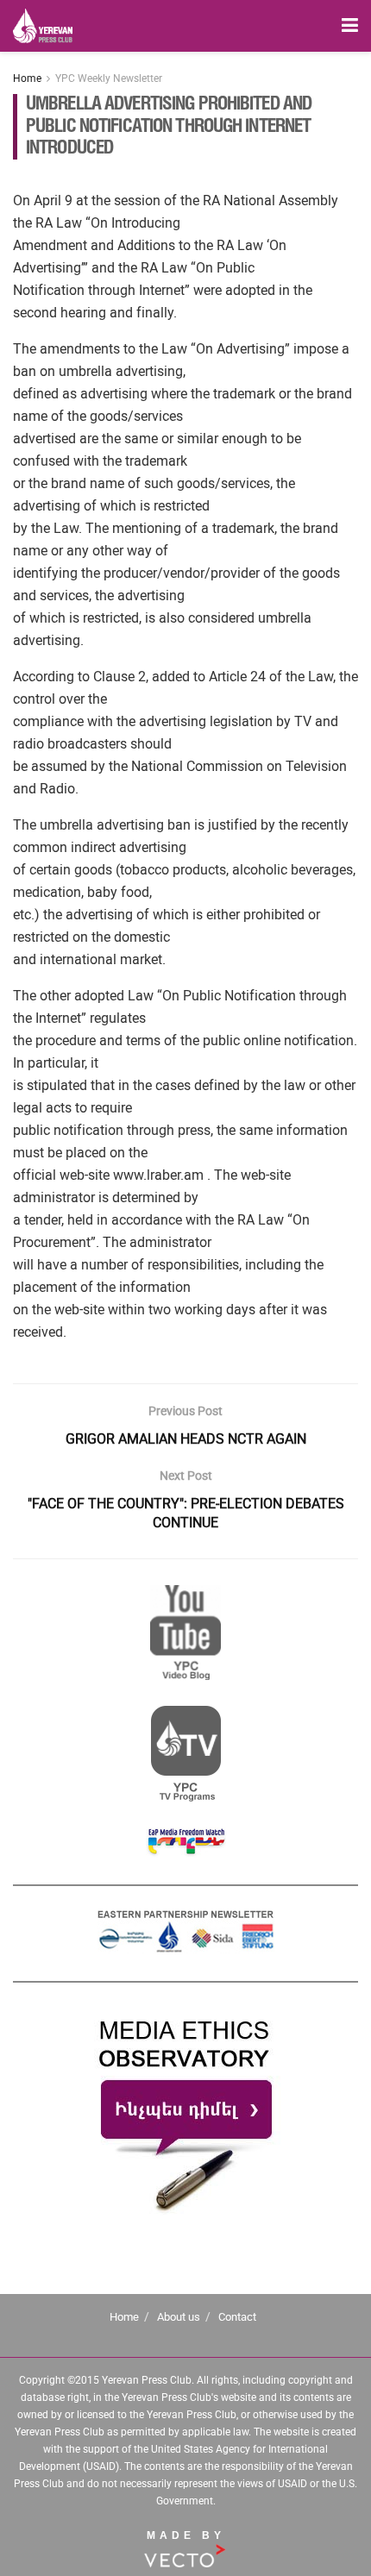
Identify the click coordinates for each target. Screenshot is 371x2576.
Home (27, 78)
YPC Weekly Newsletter (109, 78)
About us (179, 2317)
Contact (237, 2317)
